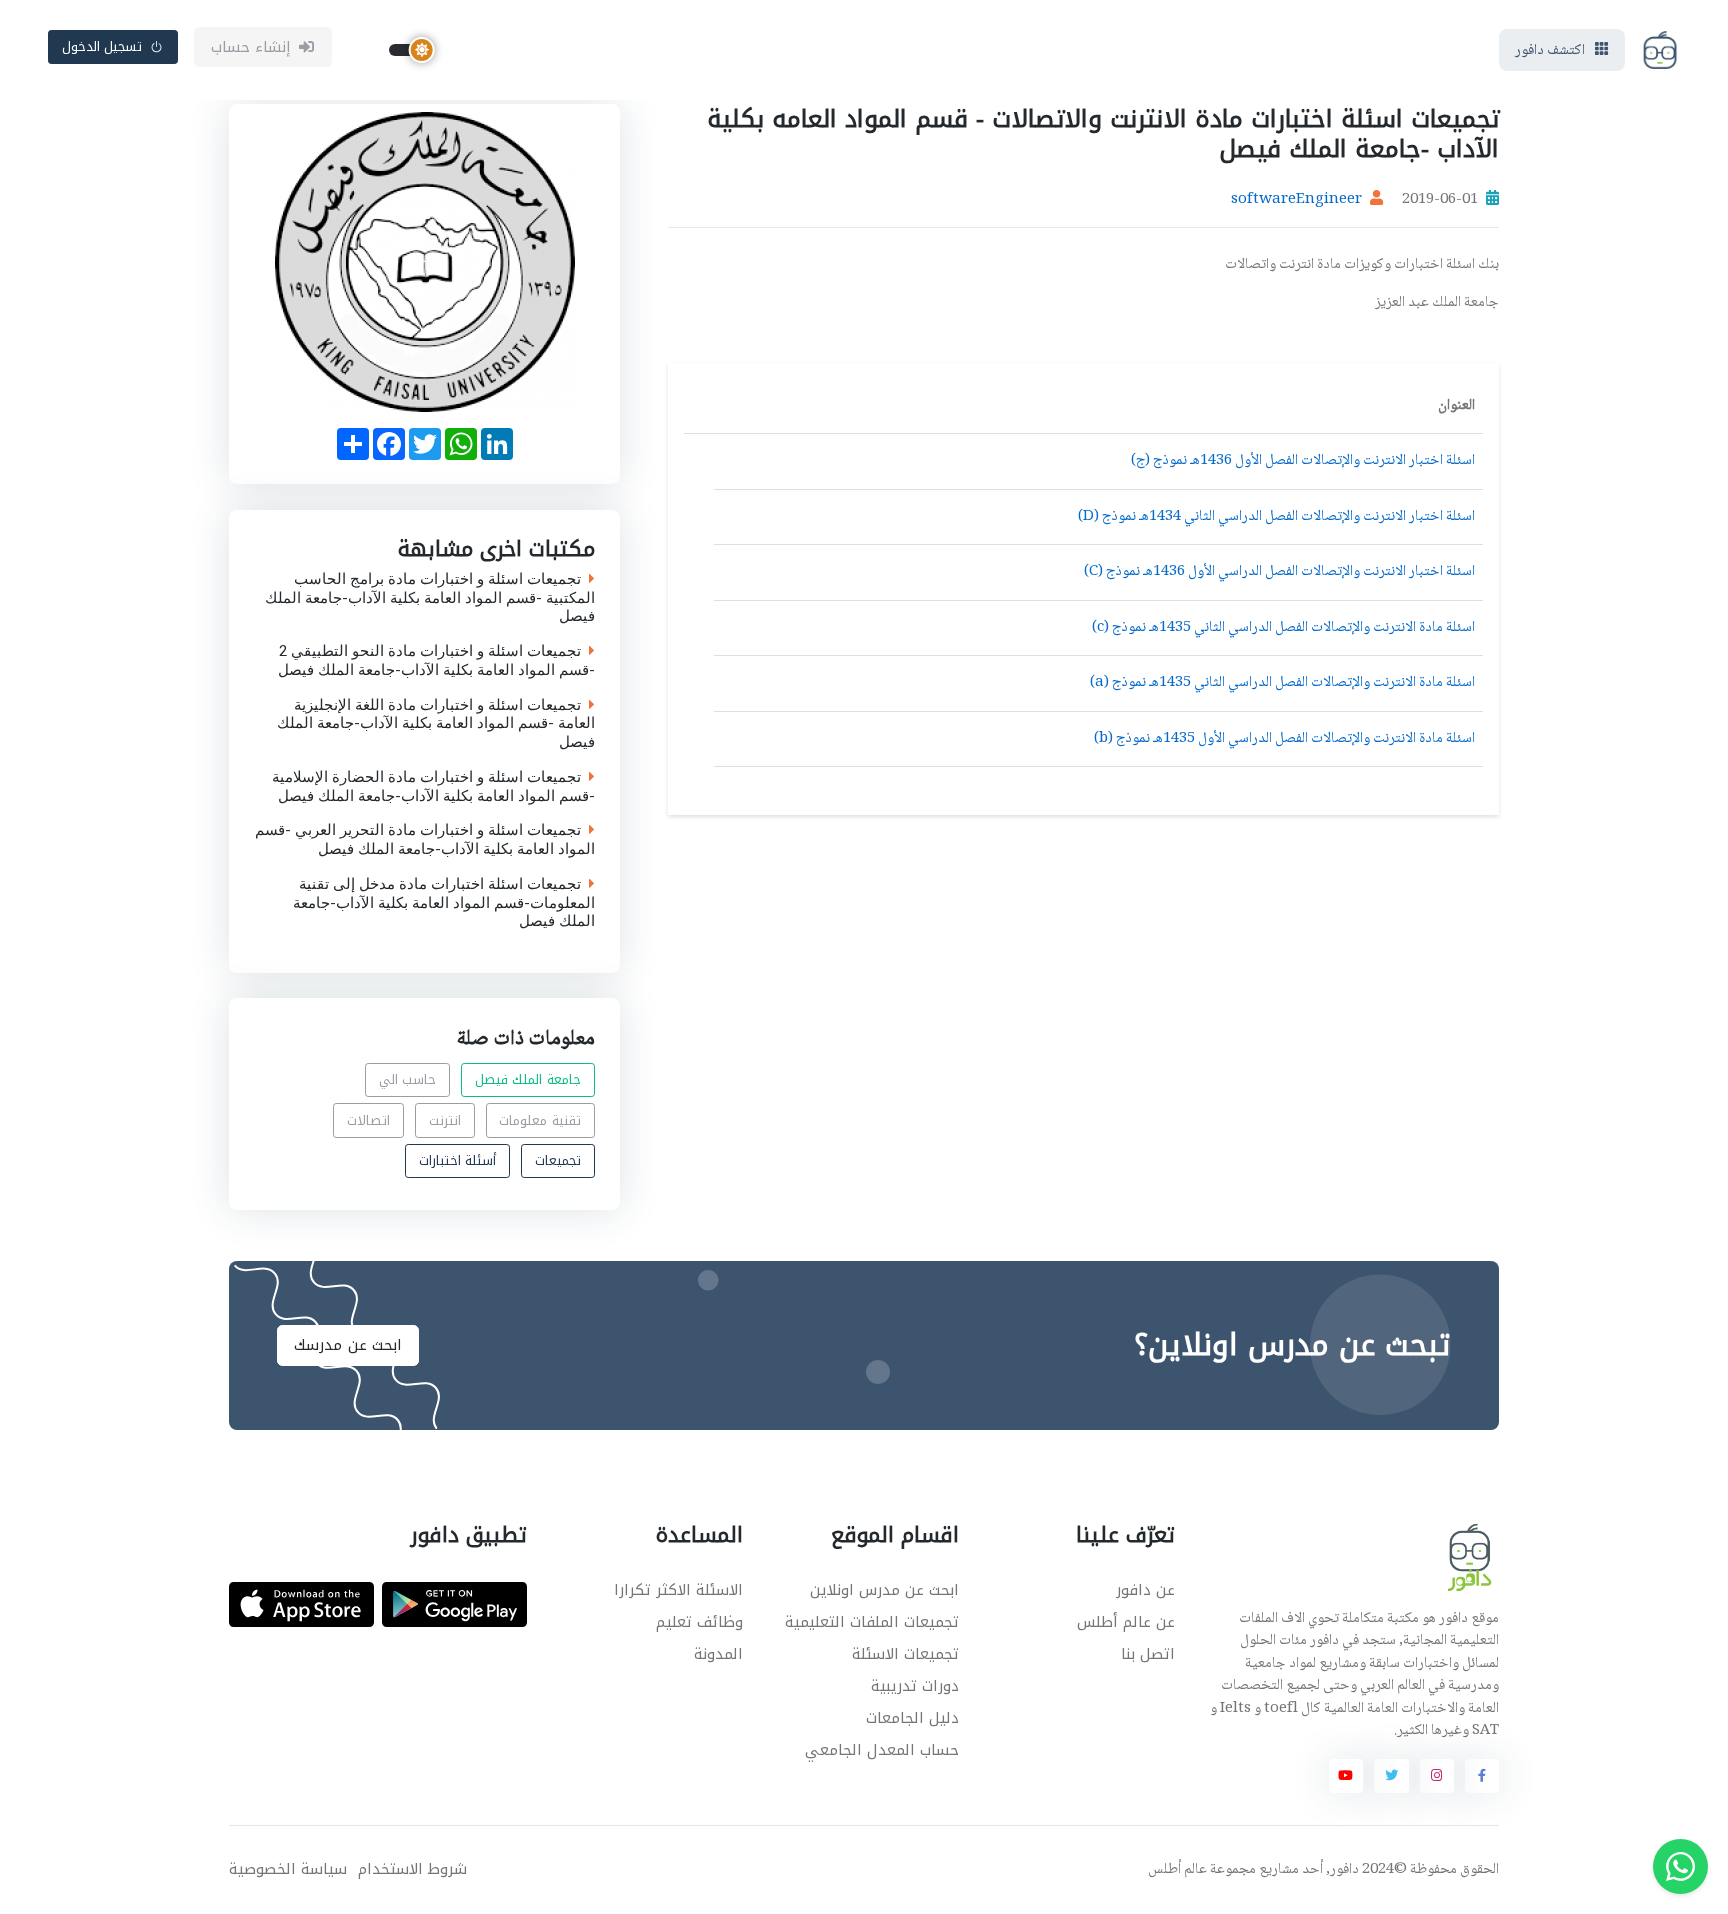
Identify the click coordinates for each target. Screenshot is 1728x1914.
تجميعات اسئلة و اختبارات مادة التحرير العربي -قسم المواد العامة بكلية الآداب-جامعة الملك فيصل (425, 840)
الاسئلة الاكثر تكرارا (678, 1590)
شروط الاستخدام (412, 1869)
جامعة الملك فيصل (528, 1079)
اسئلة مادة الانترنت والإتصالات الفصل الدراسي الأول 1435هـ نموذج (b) (1284, 739)
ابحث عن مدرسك (348, 1345)
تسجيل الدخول (102, 46)
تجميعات (558, 1160)
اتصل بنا (1148, 1654)
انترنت (445, 1120)
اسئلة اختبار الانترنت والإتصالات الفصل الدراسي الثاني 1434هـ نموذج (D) (1276, 517)
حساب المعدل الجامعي (882, 1750)
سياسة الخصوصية (288, 1869)
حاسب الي (408, 1079)
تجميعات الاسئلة (905, 1654)
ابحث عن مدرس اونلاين (884, 1590)
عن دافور (1145, 1590)
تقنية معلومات (540, 1120)
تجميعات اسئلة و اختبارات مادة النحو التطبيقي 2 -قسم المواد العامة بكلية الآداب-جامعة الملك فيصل (436, 661)
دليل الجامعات (912, 1718)
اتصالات (368, 1120)
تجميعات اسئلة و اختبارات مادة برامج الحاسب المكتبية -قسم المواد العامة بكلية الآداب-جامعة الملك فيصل (430, 597)
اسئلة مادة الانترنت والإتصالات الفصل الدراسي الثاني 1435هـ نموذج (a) (1282, 683)
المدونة (718, 1654)
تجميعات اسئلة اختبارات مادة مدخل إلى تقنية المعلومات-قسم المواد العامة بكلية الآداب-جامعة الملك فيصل (444, 902)
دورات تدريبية (915, 1686)
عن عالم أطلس (1126, 1622)
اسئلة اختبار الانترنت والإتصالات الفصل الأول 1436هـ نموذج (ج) (1303, 461)
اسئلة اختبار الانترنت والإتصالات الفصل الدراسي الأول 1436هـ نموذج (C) (1279, 572)
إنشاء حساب (251, 47)
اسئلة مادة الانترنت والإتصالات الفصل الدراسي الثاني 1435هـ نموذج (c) (1283, 628)
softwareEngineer (1296, 200)
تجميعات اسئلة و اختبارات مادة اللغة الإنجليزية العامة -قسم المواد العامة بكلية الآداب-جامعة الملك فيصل (436, 723)
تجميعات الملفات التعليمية (872, 1622)
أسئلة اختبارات (458, 1160)
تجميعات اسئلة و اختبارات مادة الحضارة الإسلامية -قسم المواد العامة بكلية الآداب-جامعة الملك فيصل (433, 786)
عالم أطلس (1177, 1870)
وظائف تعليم (699, 1622)
